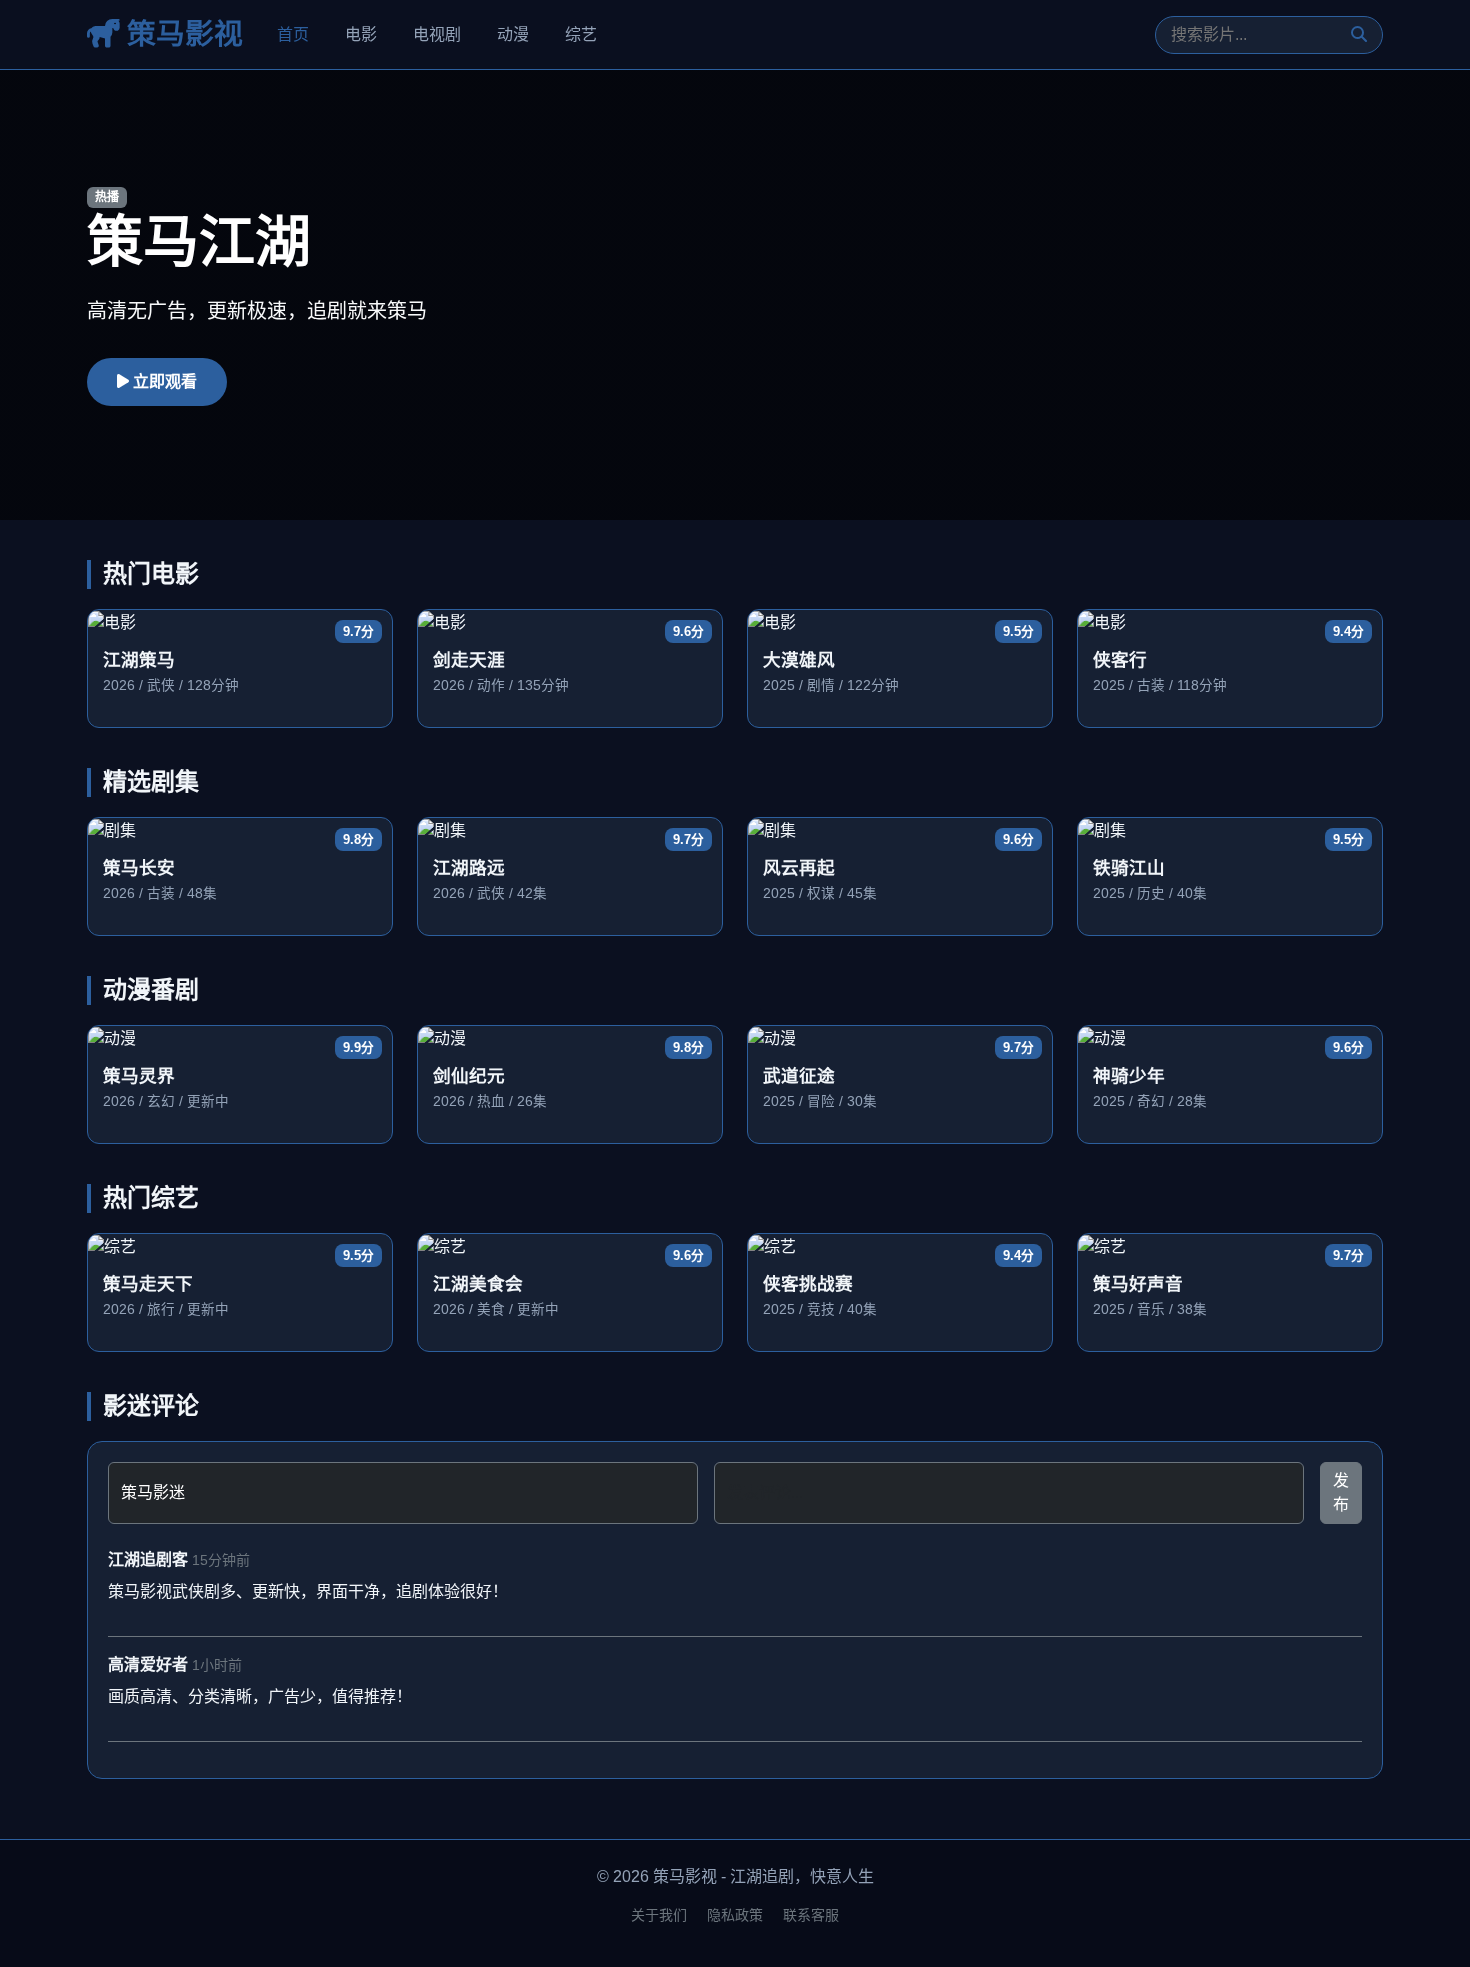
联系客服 (811, 1915)
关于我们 (659, 1915)
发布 (1341, 1492)
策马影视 (181, 34)
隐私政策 (735, 1915)
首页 (293, 34)
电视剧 (437, 34)
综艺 (581, 34)
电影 (361, 34)
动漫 (513, 34)
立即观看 (163, 381)
